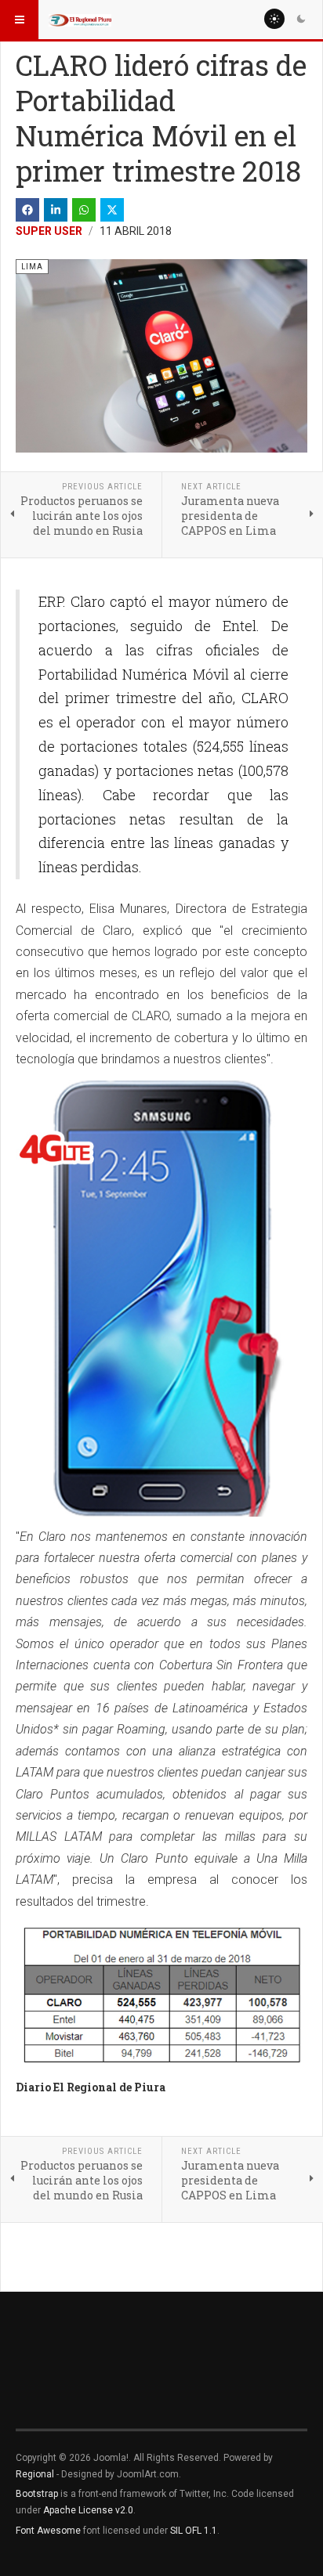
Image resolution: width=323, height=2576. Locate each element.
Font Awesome (48, 2531)
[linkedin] (56, 210)
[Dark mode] (301, 19)
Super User (49, 231)
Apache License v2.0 (88, 2510)
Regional (35, 2474)
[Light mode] (274, 19)
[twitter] (112, 210)
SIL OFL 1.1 (194, 2531)
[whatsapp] (84, 210)
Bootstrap (37, 2494)
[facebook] (27, 210)
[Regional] (80, 20)
